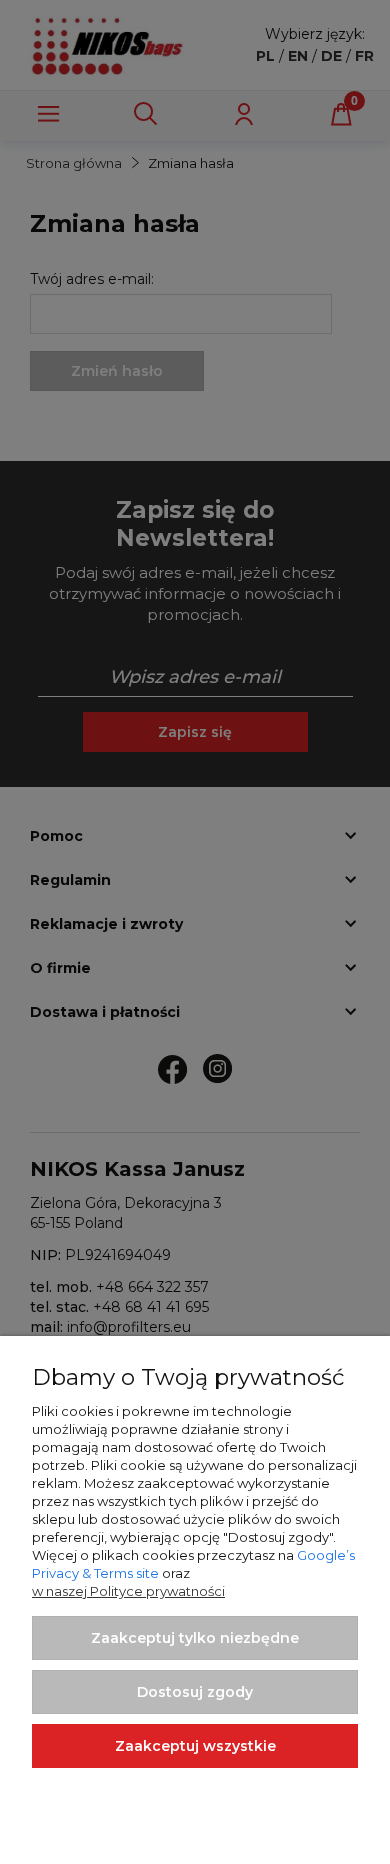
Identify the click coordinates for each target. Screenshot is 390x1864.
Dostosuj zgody (195, 1692)
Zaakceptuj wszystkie (195, 1746)
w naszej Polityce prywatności (128, 1591)
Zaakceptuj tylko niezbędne (195, 1638)
